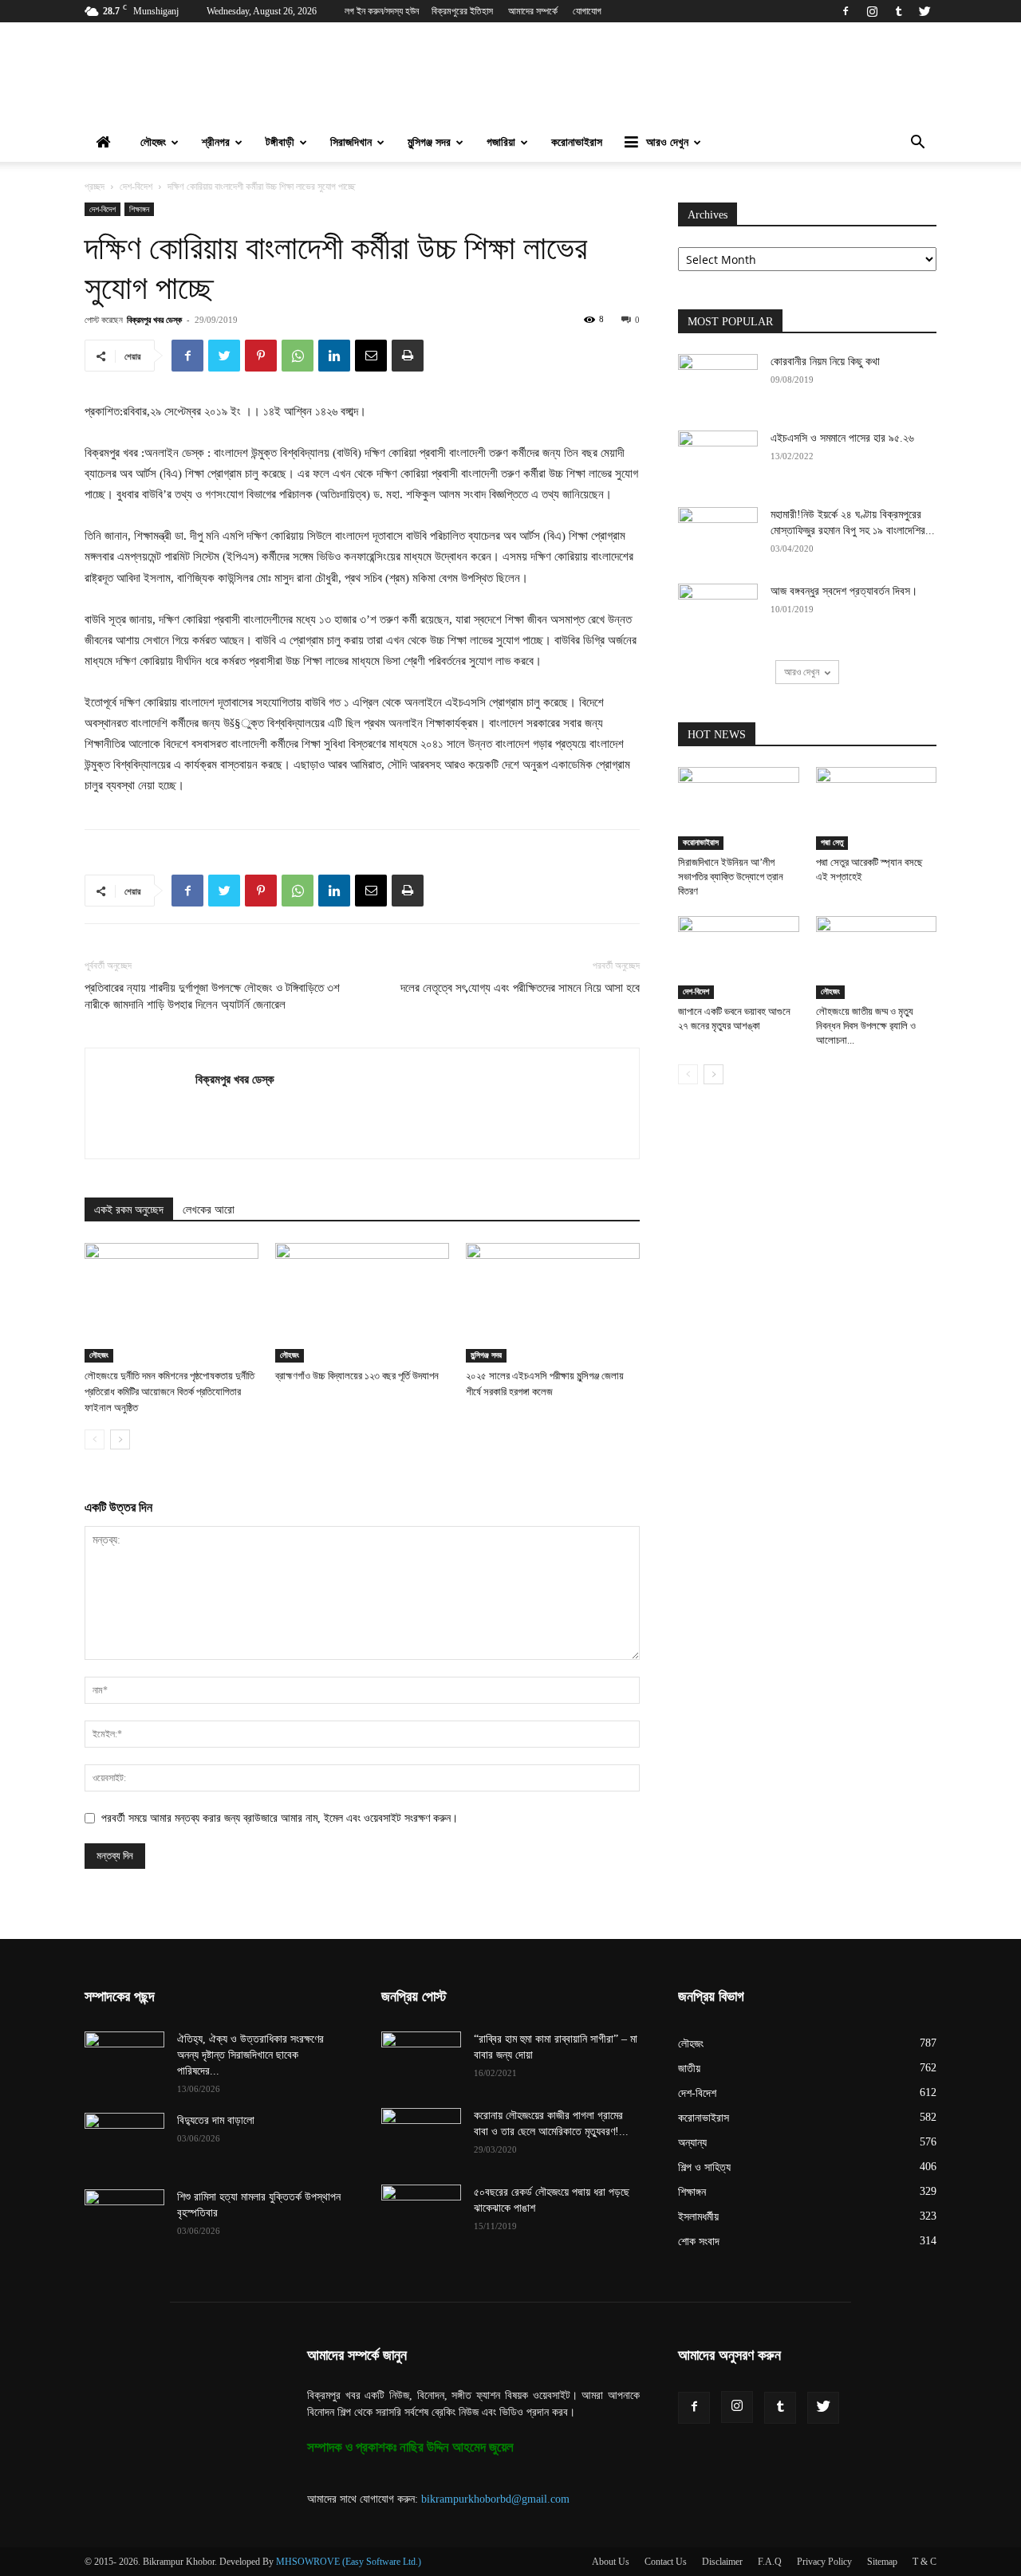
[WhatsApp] (298, 356)
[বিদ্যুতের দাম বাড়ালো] (124, 2141)
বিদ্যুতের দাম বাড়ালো (216, 2120)
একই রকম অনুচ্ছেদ (129, 1210)
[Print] (408, 356)
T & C (924, 2562)
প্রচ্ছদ (95, 187)
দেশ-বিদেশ (136, 187)
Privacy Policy (824, 2562)
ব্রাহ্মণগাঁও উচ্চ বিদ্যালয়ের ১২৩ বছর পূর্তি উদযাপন (357, 1376)
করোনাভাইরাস (577, 142)
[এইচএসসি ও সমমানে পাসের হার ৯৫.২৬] (718, 458)
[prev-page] (95, 1439)
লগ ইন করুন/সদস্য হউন (382, 11)
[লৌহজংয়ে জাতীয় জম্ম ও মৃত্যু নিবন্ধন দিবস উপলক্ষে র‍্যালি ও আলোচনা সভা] (877, 958)
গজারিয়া (501, 142)
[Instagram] (872, 11)
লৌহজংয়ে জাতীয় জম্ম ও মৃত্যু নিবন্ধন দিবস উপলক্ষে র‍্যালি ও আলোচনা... (866, 1026)
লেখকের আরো (209, 1210)
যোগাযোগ (587, 11)
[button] (917, 144)
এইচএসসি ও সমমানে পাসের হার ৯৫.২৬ (842, 438)
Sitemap (882, 2562)
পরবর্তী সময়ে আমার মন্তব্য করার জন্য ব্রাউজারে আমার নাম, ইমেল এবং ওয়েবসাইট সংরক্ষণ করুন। (280, 1818)
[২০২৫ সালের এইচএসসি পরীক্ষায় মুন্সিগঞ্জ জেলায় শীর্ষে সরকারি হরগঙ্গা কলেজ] (553, 1303)
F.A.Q (770, 2562)
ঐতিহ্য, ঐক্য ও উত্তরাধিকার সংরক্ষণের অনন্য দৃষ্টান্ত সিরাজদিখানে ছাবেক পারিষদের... (250, 2055)
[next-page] (120, 1439)
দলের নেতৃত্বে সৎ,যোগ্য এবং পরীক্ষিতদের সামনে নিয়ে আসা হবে (520, 988)
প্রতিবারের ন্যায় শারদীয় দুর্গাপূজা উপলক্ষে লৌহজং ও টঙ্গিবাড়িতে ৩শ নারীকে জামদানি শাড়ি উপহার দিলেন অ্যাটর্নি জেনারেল (212, 996)
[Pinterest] (261, 356)
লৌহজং (153, 142)
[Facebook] (846, 11)
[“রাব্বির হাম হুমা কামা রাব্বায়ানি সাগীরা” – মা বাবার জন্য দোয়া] (421, 2059)
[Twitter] (924, 11)
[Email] (371, 356)
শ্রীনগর (216, 142)
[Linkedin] (334, 356)
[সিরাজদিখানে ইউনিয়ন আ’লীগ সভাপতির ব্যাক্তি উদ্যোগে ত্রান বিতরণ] (739, 808)
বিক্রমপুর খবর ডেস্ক (154, 319)
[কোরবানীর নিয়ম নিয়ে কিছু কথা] (718, 382)
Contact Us (666, 2562)
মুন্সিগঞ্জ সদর (429, 142)
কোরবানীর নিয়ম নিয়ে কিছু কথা (825, 362)
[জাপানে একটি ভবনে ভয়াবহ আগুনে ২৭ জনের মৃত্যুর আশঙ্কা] (739, 958)
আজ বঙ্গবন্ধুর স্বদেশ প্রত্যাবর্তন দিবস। (844, 591)
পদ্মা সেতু (832, 842)
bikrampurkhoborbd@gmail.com (495, 2499)
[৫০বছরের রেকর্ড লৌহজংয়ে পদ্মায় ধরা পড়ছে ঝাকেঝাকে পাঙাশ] (421, 2212)
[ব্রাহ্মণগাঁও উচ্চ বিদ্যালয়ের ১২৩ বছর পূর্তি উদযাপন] (362, 1303)
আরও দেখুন (667, 142)
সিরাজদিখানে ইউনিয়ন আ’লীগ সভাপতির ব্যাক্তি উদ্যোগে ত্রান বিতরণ (731, 877)
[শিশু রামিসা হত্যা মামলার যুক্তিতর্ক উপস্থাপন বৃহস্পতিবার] (124, 2217)
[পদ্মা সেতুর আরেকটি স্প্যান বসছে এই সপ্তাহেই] (877, 808)
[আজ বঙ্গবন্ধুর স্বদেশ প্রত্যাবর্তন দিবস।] (718, 612)
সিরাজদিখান (351, 142)
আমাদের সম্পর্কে (533, 11)
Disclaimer (722, 2562)
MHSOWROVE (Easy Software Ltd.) (349, 2562)
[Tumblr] (898, 11)
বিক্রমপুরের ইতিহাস (462, 11)
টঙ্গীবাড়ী (280, 142)
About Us (611, 2562)
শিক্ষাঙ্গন (139, 209)
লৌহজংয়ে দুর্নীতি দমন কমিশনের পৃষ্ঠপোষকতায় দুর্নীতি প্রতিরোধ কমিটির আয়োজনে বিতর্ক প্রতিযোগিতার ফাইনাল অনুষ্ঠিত (170, 1392)
